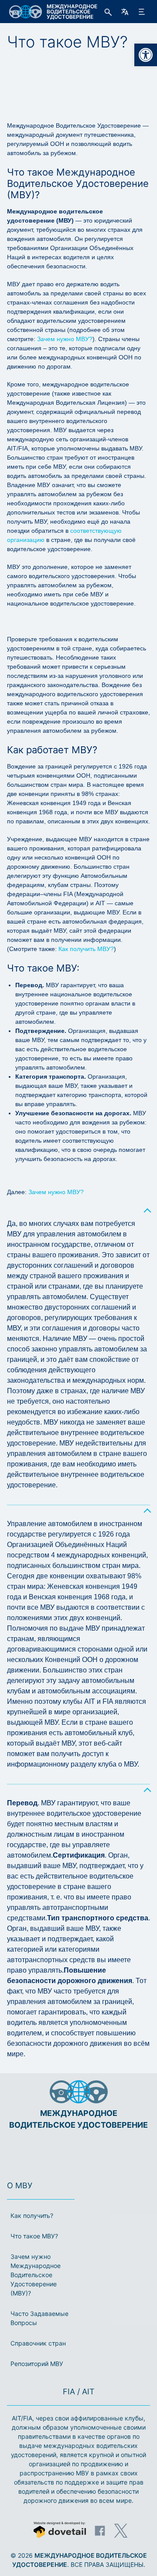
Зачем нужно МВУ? (65, 339)
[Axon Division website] (60, 2531)
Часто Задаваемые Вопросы (39, 2318)
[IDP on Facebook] (100, 2531)
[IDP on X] (121, 2531)
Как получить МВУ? (86, 949)
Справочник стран (38, 2343)
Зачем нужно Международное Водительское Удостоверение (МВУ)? (36, 2275)
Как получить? (32, 2215)
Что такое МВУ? (34, 2236)
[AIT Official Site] (95, 2151)
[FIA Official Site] (66, 2151)
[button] (146, 55)
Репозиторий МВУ (37, 2364)
